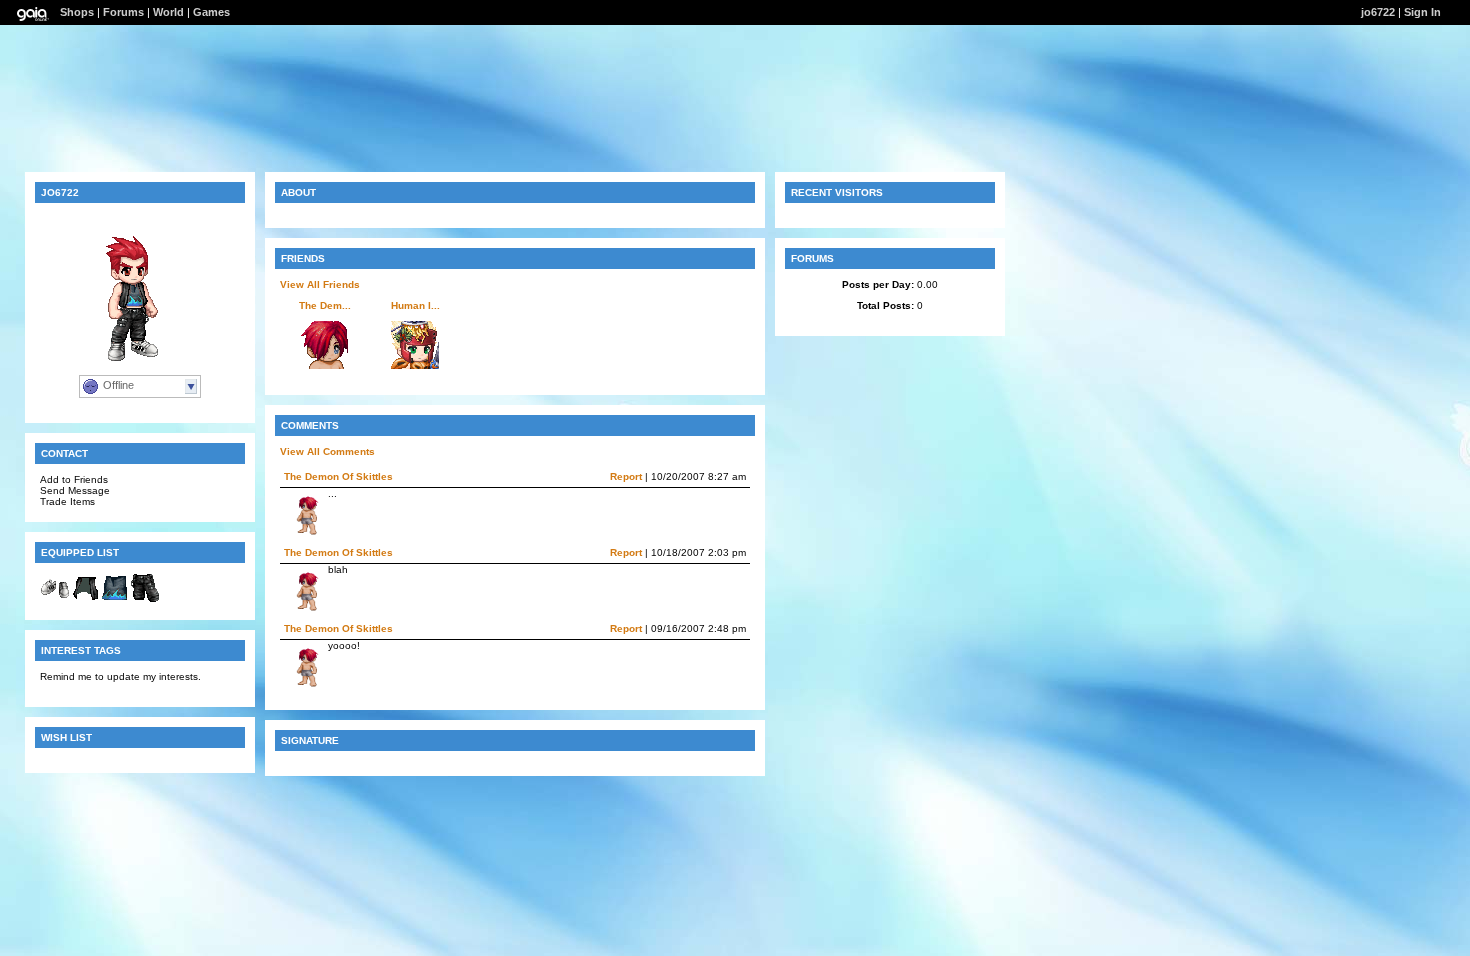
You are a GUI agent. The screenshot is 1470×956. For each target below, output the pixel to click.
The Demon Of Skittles (338, 476)
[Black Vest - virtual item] (85, 599)
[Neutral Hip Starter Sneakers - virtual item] (55, 599)
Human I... (415, 305)
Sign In (1422, 12)
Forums (123, 12)
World (168, 12)
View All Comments (327, 451)
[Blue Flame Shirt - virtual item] (115, 599)
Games (211, 12)
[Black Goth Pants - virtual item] (145, 599)
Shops (77, 12)
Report (626, 476)
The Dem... (325, 305)
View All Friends (320, 284)
